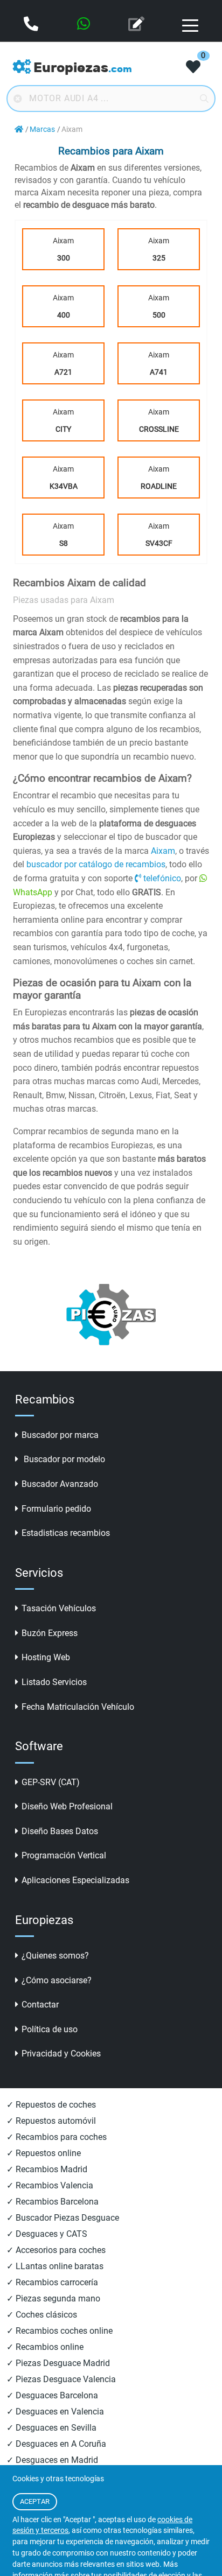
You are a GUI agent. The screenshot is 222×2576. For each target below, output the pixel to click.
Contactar (40, 2005)
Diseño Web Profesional (67, 1806)
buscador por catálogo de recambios (96, 864)
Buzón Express (50, 1633)
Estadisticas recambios (66, 1533)
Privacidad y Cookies (61, 2054)
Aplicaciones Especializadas (75, 1880)
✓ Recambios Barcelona (53, 2202)
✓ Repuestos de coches (51, 2105)
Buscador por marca (60, 1435)
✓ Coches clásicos (42, 2315)
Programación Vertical (64, 1855)
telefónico (162, 878)
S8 (64, 543)
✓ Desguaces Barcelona (52, 2395)
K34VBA (64, 486)
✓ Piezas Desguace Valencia (61, 2379)
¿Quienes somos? (55, 1956)
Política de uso (50, 2029)
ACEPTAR (35, 2501)
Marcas (42, 129)
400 (64, 315)
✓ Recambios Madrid (47, 2169)
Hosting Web (46, 1657)
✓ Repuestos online (44, 2153)
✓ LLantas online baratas (55, 2266)
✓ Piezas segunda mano (53, 2298)
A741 (159, 372)
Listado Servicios (54, 1682)
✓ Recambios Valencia (50, 2185)
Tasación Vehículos (59, 1608)
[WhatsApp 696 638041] (85, 25)
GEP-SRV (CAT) (51, 1782)
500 (159, 315)
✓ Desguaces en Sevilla (51, 2428)
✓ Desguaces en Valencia (55, 2412)
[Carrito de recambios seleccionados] (193, 68)
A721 (63, 372)
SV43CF (159, 543)
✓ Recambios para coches (57, 2137)
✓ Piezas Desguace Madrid (58, 2363)
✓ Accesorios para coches (56, 2250)
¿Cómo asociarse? (57, 1980)
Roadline (159, 486)
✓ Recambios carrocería (52, 2282)
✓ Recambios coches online (60, 2331)
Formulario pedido (56, 1509)
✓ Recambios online (45, 2347)
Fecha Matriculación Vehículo (78, 1707)
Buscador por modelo (63, 1459)
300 (64, 258)
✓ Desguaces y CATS (47, 2234)
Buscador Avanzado (60, 1484)
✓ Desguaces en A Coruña (56, 2444)
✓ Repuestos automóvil (51, 2121)
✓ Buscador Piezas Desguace (63, 2218)
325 (159, 258)
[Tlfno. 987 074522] (32, 25)
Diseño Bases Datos (60, 1831)
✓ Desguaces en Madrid (52, 2460)
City (63, 429)
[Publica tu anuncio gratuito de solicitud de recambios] (137, 25)
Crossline (159, 429)
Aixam (63, 249)
